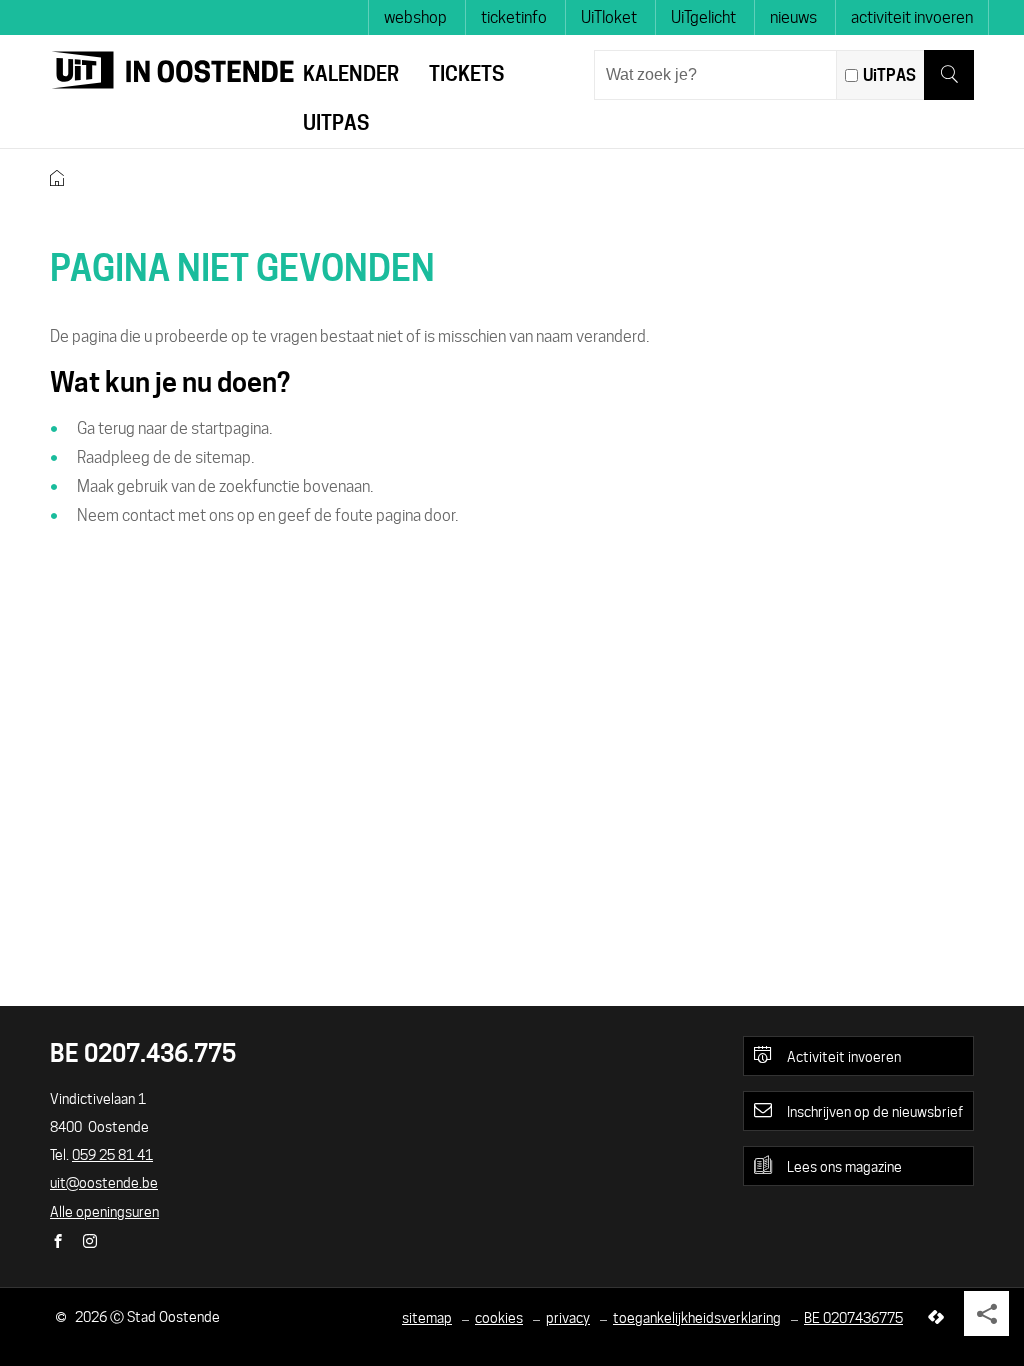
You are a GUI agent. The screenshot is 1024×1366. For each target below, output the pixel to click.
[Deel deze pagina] (986, 1313)
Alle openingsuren (104, 1212)
